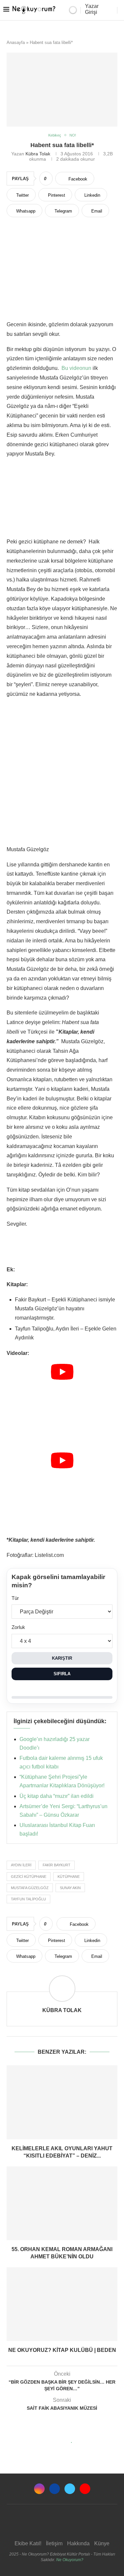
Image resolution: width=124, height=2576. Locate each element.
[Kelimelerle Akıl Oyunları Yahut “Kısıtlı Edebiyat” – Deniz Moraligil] (62, 2102)
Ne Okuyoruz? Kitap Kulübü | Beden (62, 2350)
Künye (102, 2543)
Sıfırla (62, 1674)
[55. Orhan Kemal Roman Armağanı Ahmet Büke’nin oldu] (62, 2203)
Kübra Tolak (38, 154)
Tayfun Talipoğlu (28, 1899)
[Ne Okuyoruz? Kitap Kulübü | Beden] (62, 2304)
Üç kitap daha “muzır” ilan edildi (57, 1796)
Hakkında (78, 2543)
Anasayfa (16, 42)
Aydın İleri (21, 1865)
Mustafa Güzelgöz (30, 1888)
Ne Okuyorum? (70, 2560)
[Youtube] (85, 2489)
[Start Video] (62, 1405)
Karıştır (62, 1658)
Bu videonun (76, 368)
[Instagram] (39, 2489)
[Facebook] (55, 2489)
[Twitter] (70, 2489)
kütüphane (69, 1877)
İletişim (54, 2543)
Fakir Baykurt (57, 1865)
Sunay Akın (70, 1888)
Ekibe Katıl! (28, 2543)
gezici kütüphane (29, 1877)
